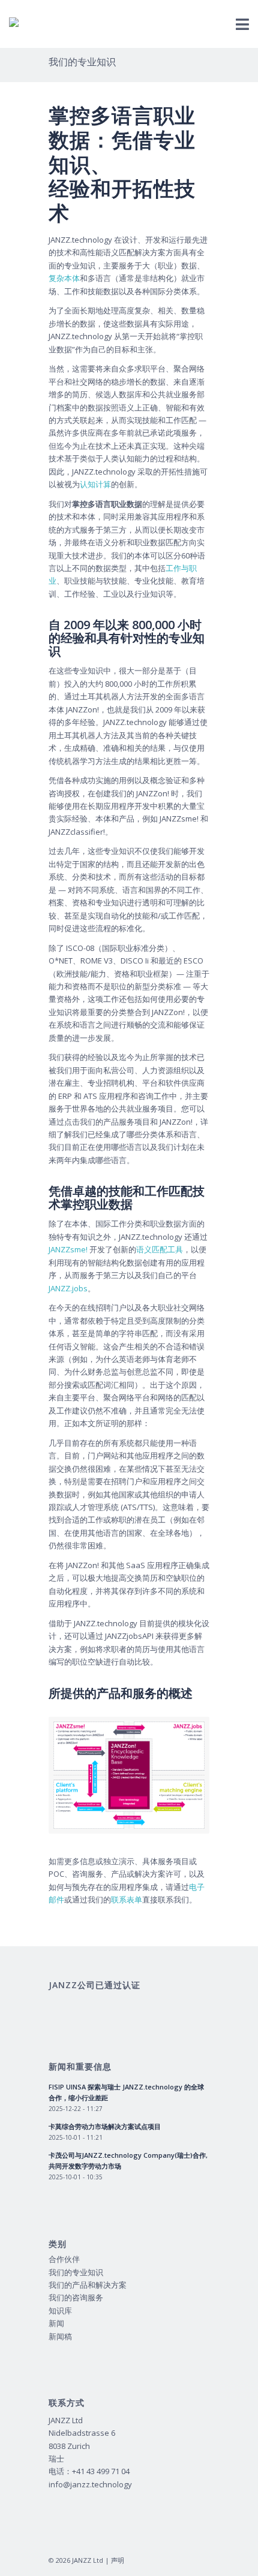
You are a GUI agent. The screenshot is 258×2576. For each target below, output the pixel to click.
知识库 (60, 2311)
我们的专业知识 (82, 62)
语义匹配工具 (160, 1249)
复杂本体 (64, 278)
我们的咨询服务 (76, 2297)
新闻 (56, 2323)
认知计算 (95, 484)
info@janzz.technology (90, 2484)
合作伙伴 (64, 2259)
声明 (118, 2560)
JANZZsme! (68, 1249)
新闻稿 (60, 2336)
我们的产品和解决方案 (88, 2285)
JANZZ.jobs (68, 1288)
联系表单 (127, 1899)
